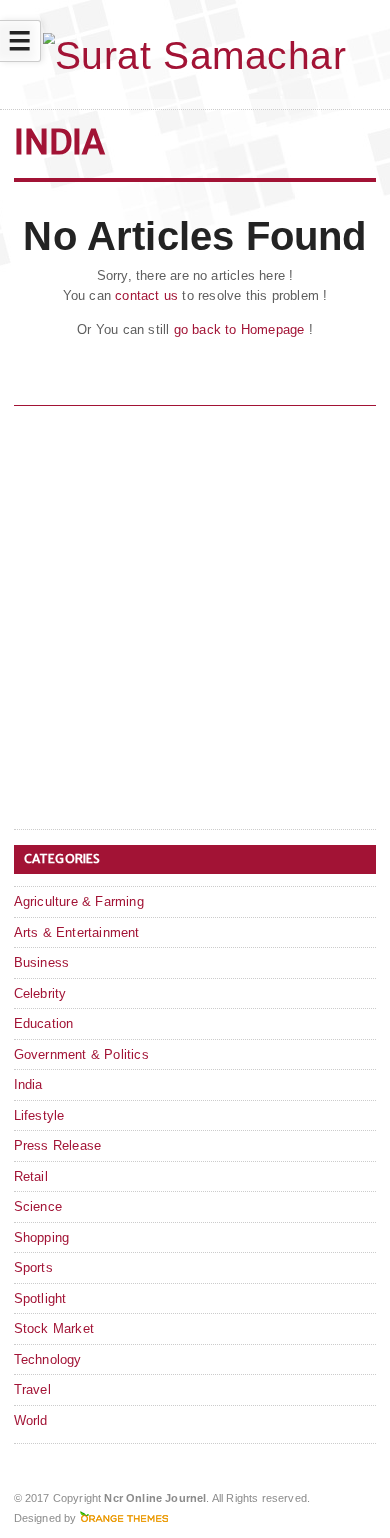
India (28, 1084)
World (31, 1420)
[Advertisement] (195, 621)
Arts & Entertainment (77, 932)
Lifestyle (39, 1115)
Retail (31, 1176)
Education (44, 1023)
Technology (48, 1359)
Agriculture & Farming (79, 901)
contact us (146, 295)
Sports (33, 1267)
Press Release (58, 1145)
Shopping (42, 1237)
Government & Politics (81, 1054)
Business (42, 962)
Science (38, 1206)
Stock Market (54, 1328)
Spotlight (40, 1298)
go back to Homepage (239, 329)
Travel (32, 1389)
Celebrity (40, 993)
